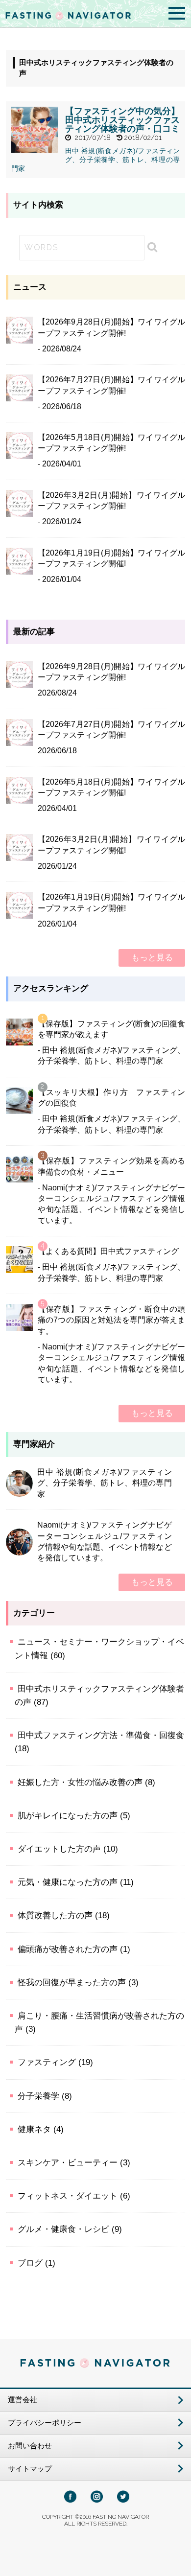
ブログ (30, 2263)
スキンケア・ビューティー (68, 2163)
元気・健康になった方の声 (68, 1882)
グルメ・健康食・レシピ (63, 2229)
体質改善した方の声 (55, 1915)
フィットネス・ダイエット (68, 2196)
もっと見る (152, 958)
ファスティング (47, 2062)
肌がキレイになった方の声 (68, 1816)
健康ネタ (34, 2129)
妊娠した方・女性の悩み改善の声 (80, 1782)
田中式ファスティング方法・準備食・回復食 (101, 1735)
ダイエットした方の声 (59, 1849)
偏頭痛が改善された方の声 (68, 1949)
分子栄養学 (38, 2096)
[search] (148, 247)
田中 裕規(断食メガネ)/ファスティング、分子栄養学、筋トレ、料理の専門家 (96, 160)
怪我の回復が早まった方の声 (72, 1983)
